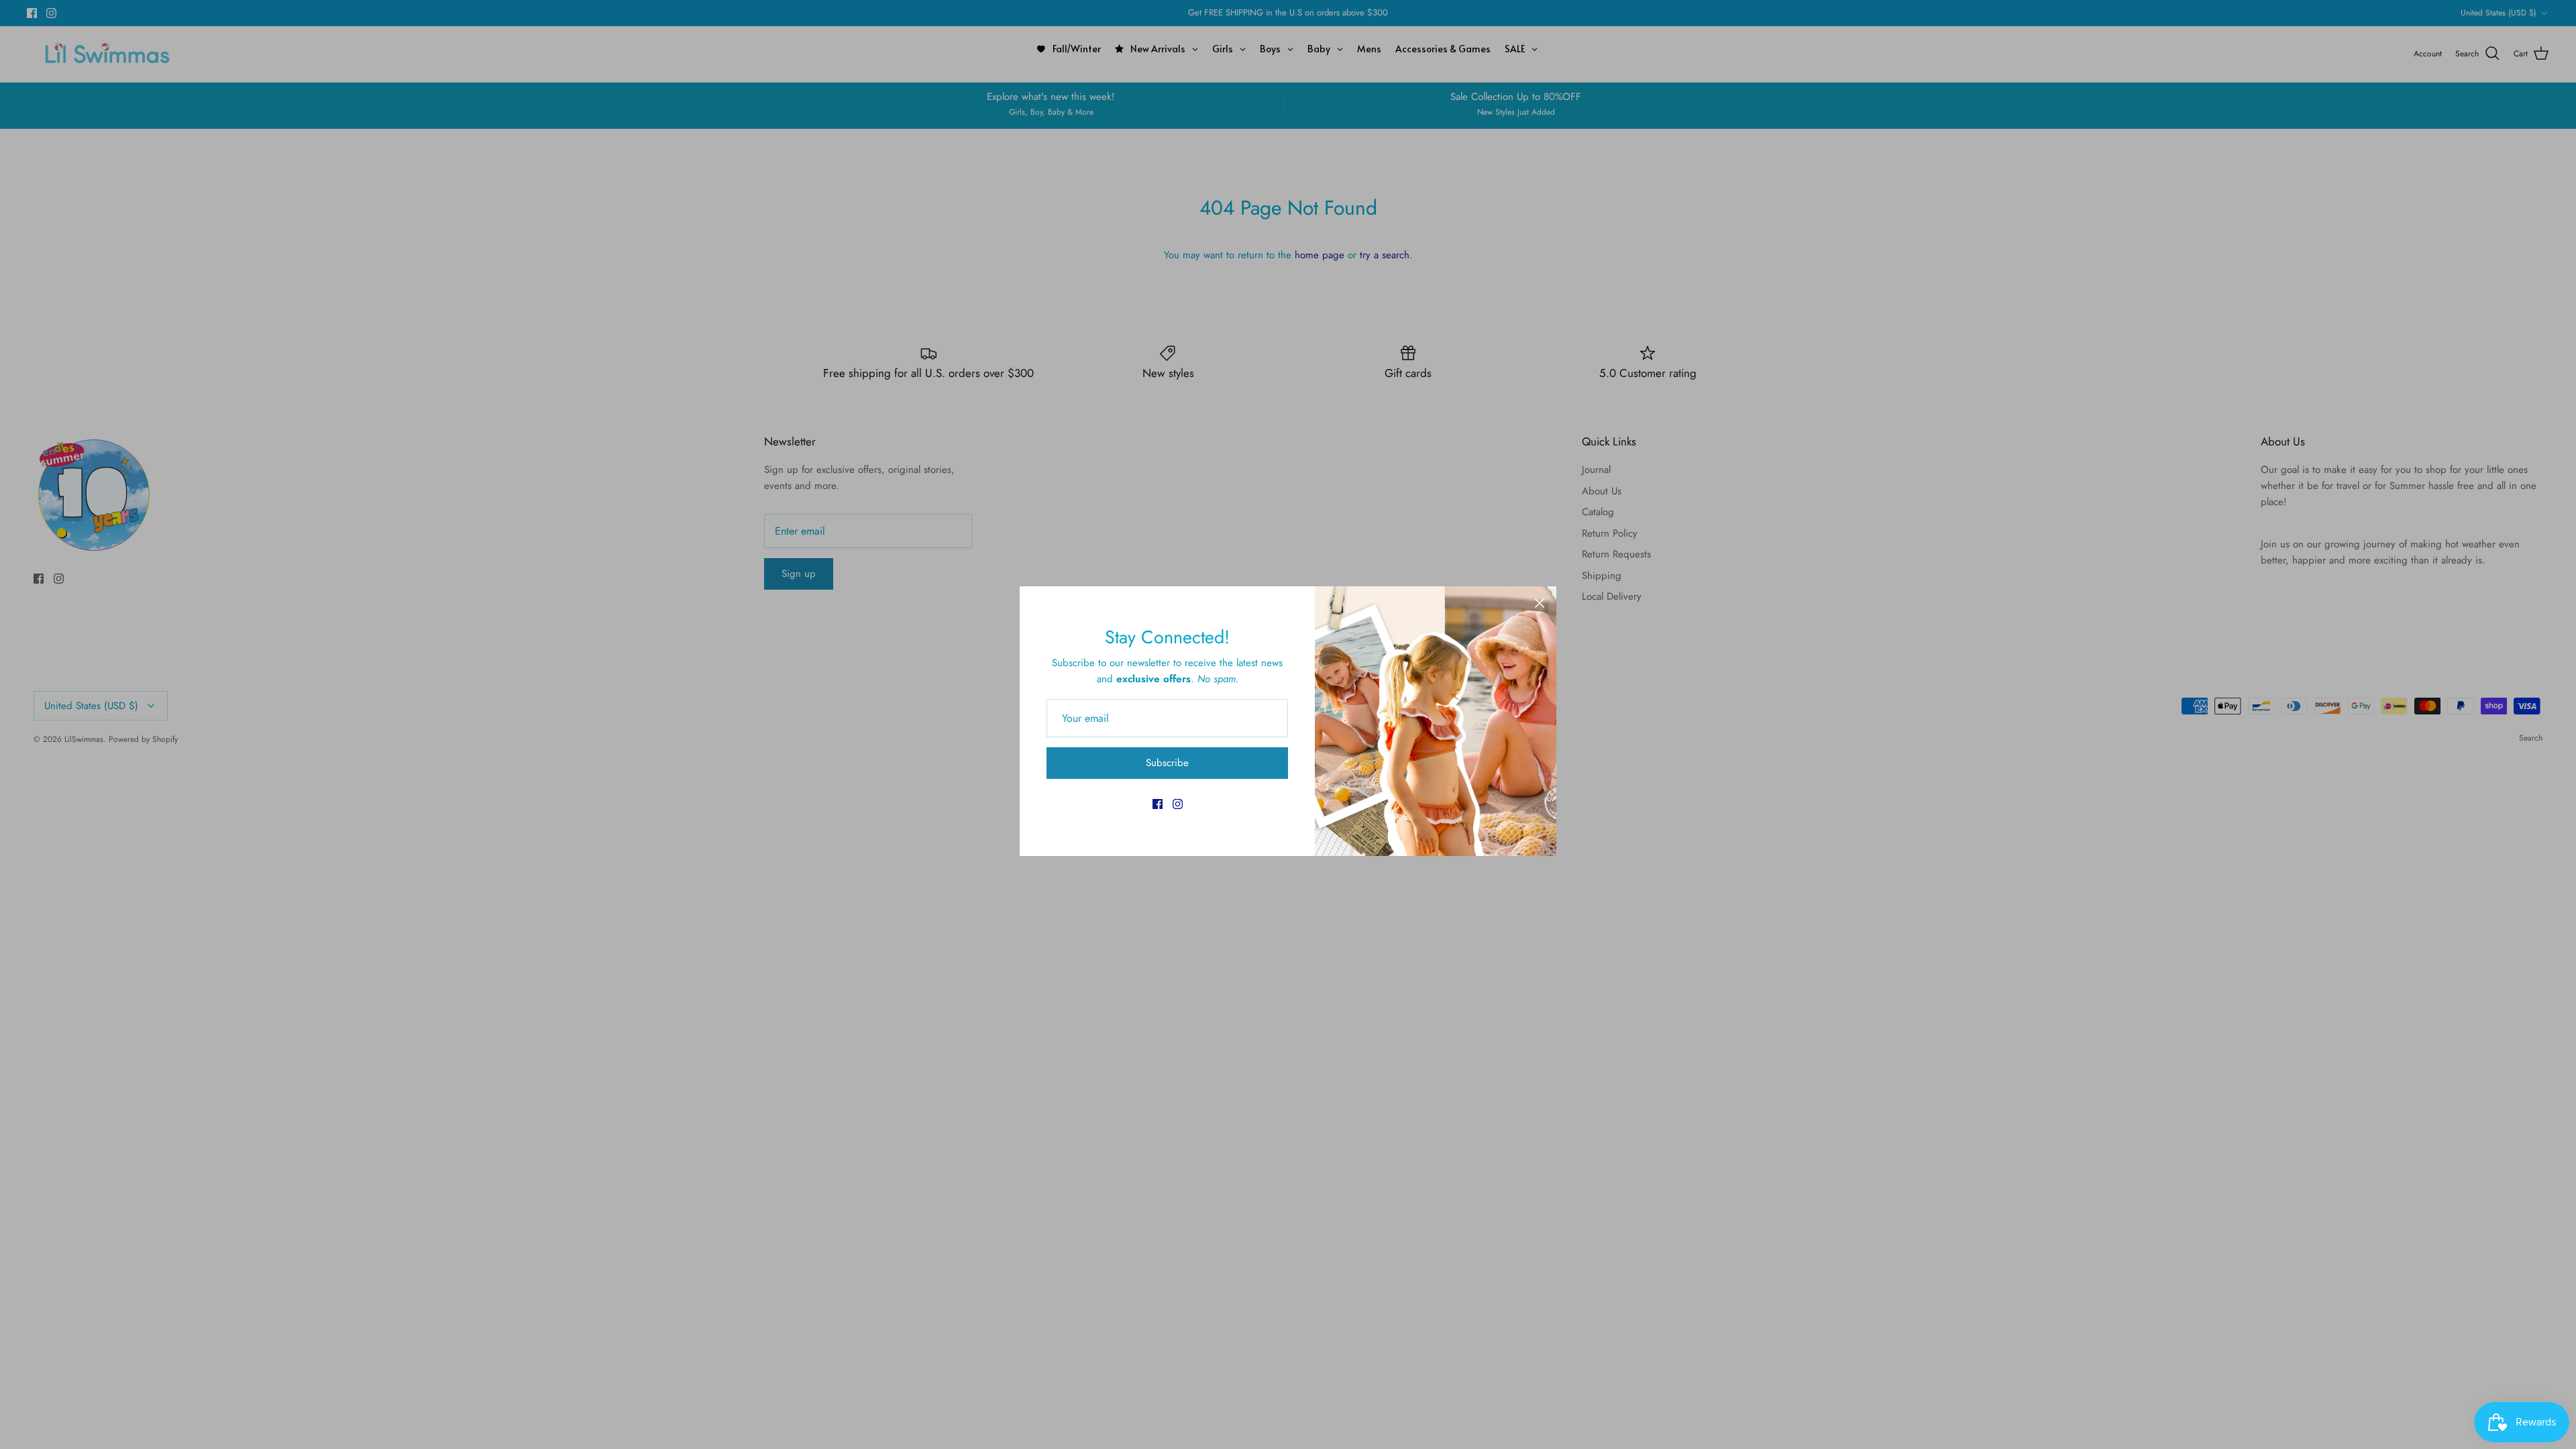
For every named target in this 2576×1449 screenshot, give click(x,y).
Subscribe (1167, 763)
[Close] (1540, 603)
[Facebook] (1158, 804)
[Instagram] (1178, 804)
